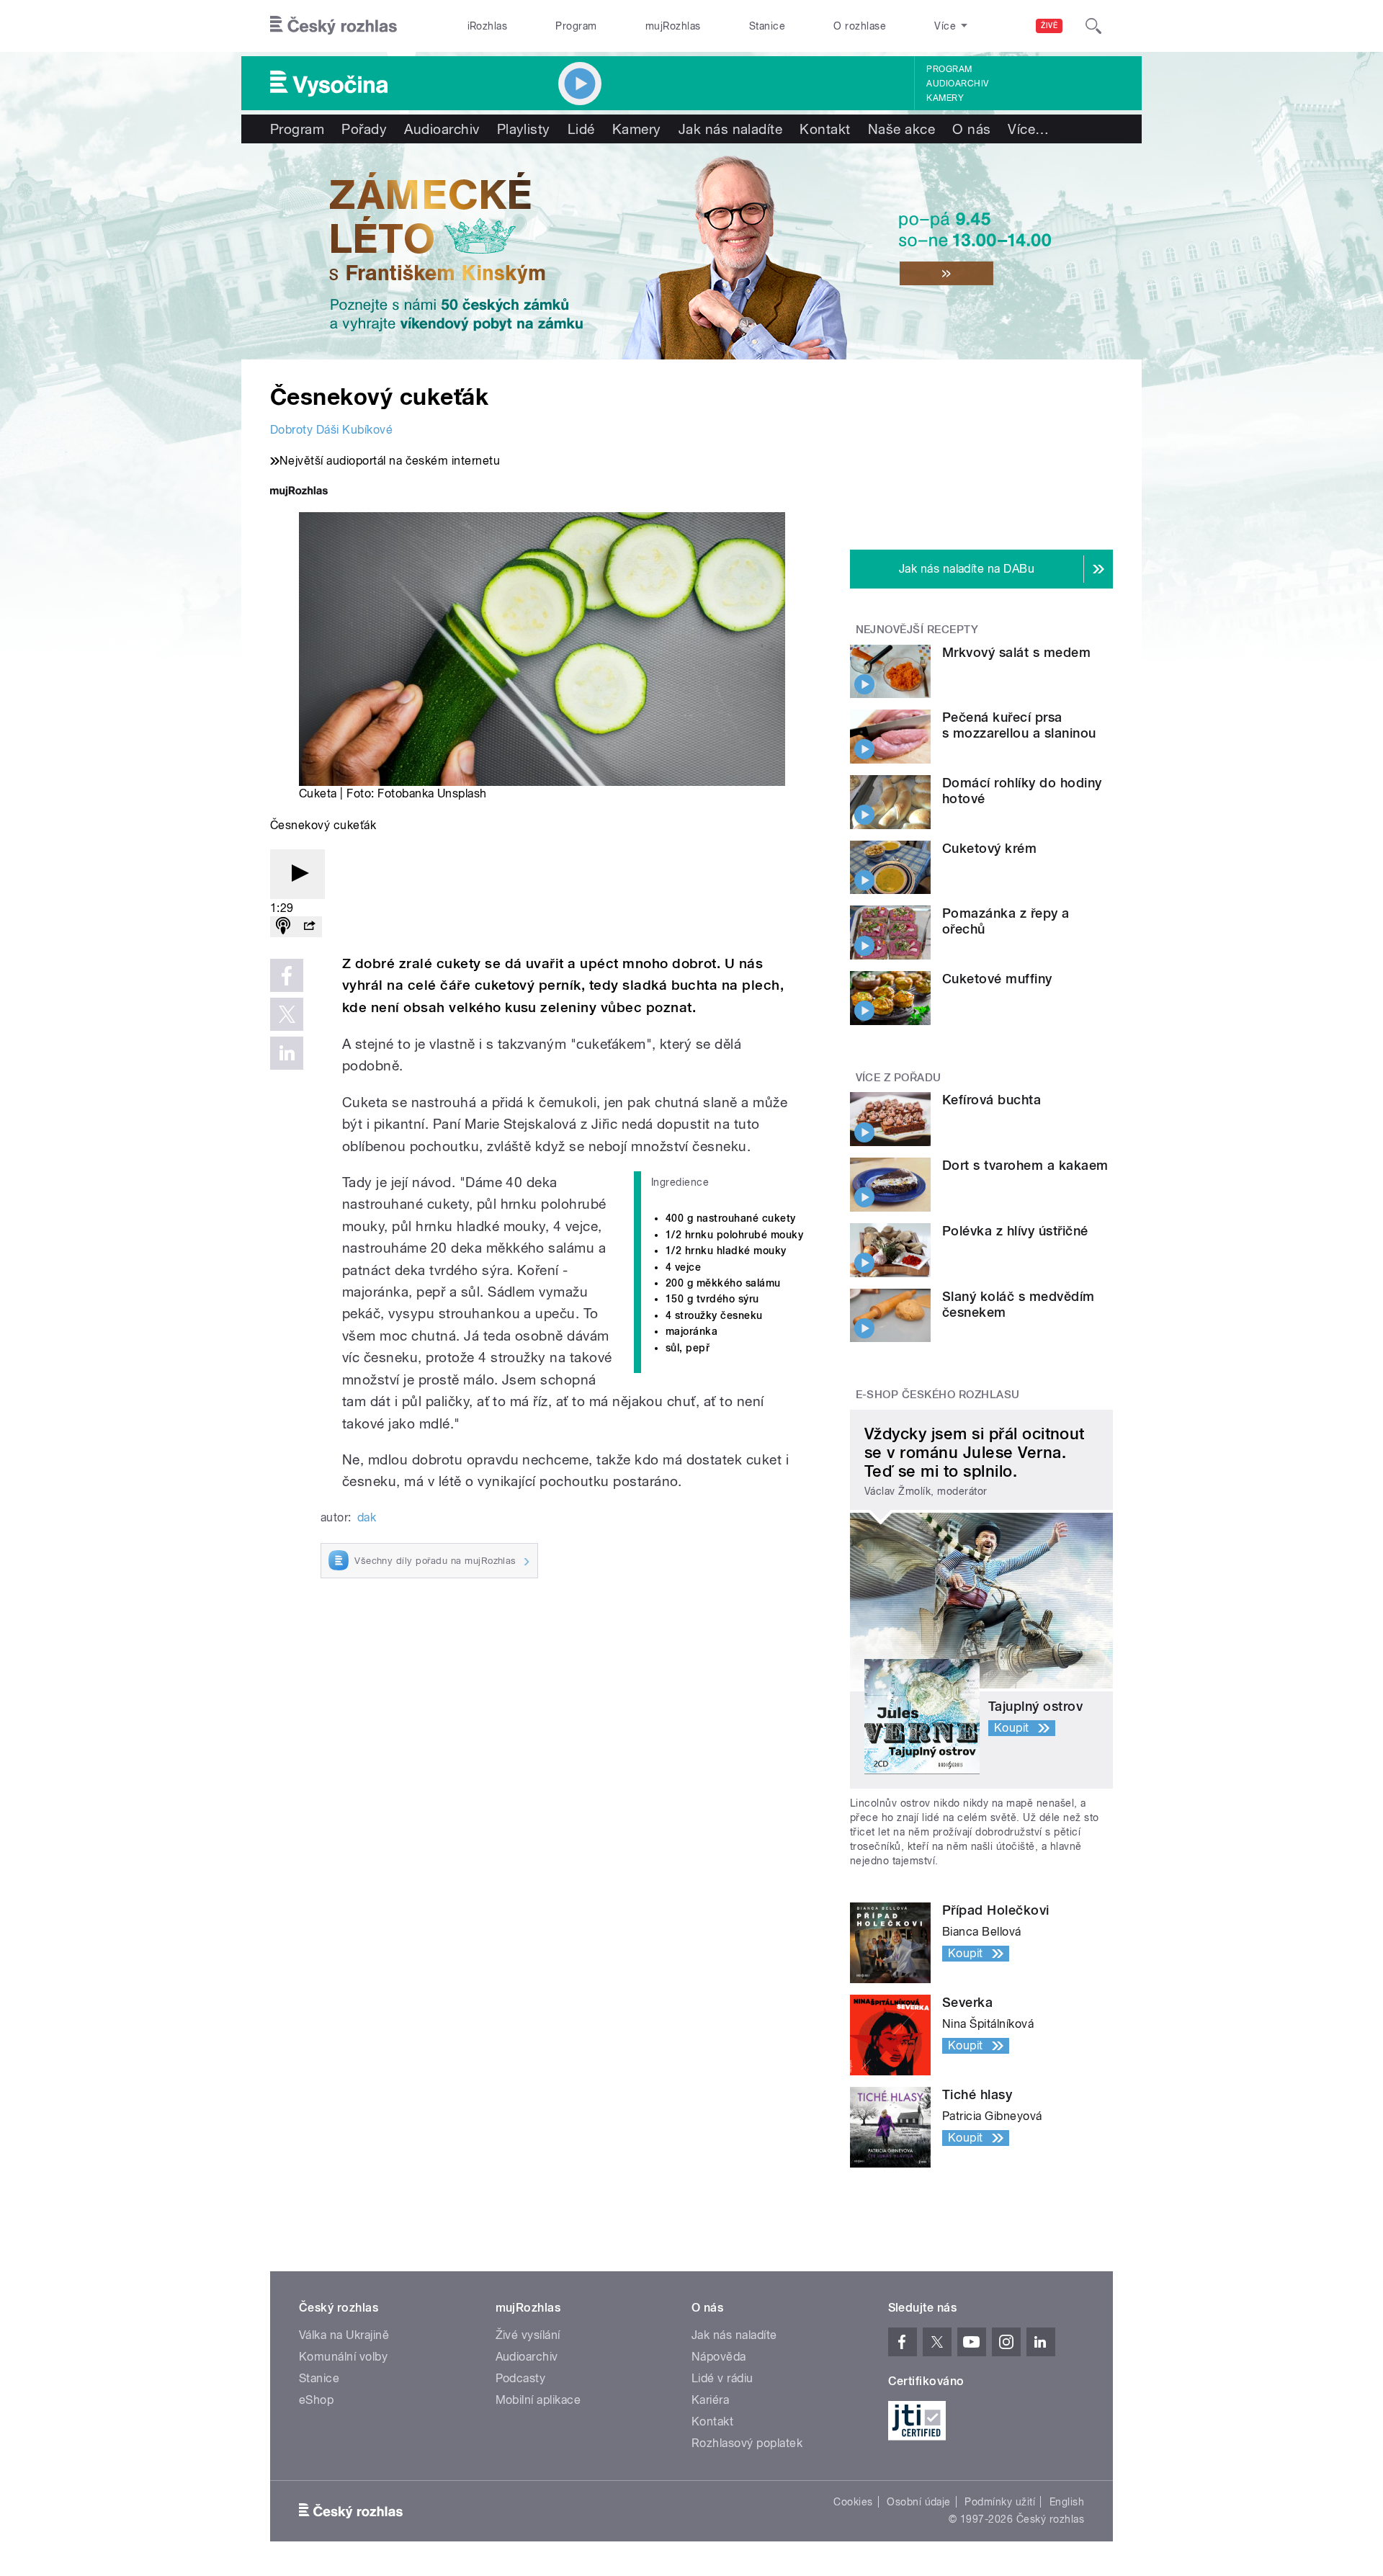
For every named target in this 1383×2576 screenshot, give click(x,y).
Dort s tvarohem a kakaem (1025, 1165)
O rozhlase (860, 26)
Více (1028, 129)
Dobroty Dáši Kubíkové (331, 430)
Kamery (945, 98)
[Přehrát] (297, 874)
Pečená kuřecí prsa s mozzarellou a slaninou (1019, 725)
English (1067, 2502)
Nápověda (719, 2357)
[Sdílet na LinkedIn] (287, 1053)
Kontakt (825, 129)
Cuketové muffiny (997, 979)
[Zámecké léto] (691, 251)
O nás (971, 129)
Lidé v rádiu (722, 2378)
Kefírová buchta (992, 1100)
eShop (316, 2400)
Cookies (853, 2502)
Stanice (767, 26)
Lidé (581, 129)
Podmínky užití (1000, 2502)
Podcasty (521, 2378)
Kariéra (710, 2400)
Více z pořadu (899, 1078)
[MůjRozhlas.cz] (299, 492)
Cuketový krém (989, 848)
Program (576, 26)
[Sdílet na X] (287, 1014)
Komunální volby (343, 2357)
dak (367, 1517)
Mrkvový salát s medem (1016, 652)
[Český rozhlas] (334, 26)
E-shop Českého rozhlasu (938, 1395)
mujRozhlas (673, 26)
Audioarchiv (957, 84)
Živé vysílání (528, 2335)
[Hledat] (1093, 26)
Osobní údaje (919, 2502)
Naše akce (901, 129)
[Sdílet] (309, 927)
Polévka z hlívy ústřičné (1015, 1231)
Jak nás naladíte (731, 129)
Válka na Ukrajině (344, 2335)
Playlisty (524, 129)
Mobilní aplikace (538, 2400)
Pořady (364, 129)
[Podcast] (283, 927)
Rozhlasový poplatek (747, 2443)
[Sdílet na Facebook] (287, 975)
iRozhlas (488, 26)
